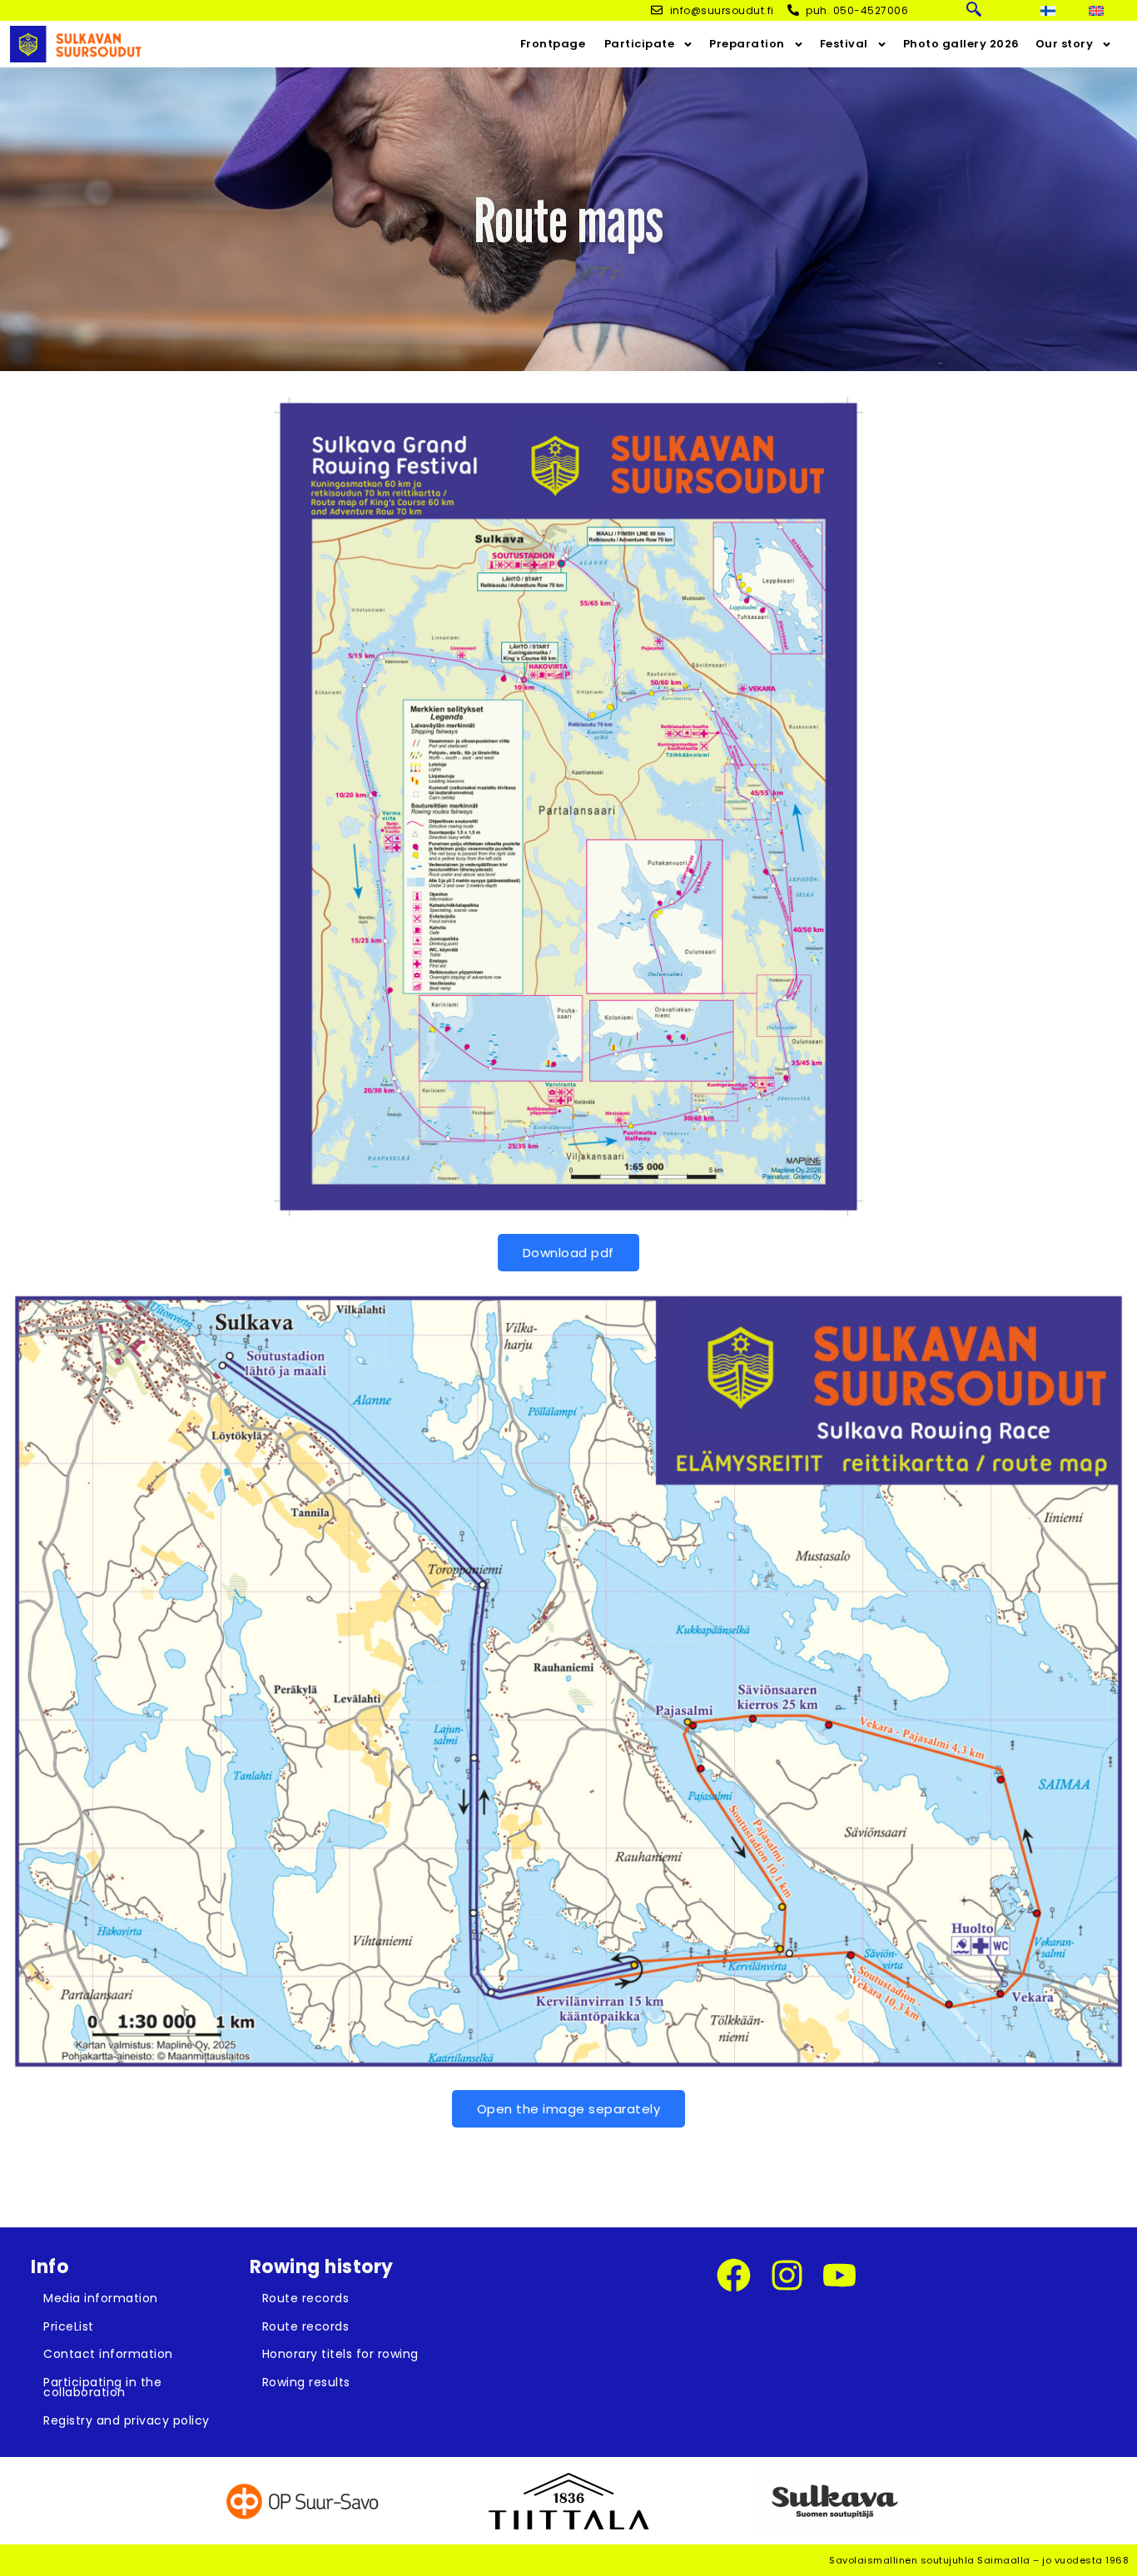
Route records (306, 2298)
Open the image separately (569, 2109)
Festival (844, 44)
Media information (101, 2298)
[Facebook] (734, 2275)
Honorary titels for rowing (340, 2354)
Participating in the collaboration (102, 2388)
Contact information (108, 2354)
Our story (1065, 44)
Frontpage (553, 44)
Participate (638, 44)
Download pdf (568, 1253)
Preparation (747, 44)
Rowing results (306, 2382)
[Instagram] (787, 2275)
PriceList (69, 2326)
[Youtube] (839, 2275)
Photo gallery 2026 (961, 44)
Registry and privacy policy (127, 2420)
